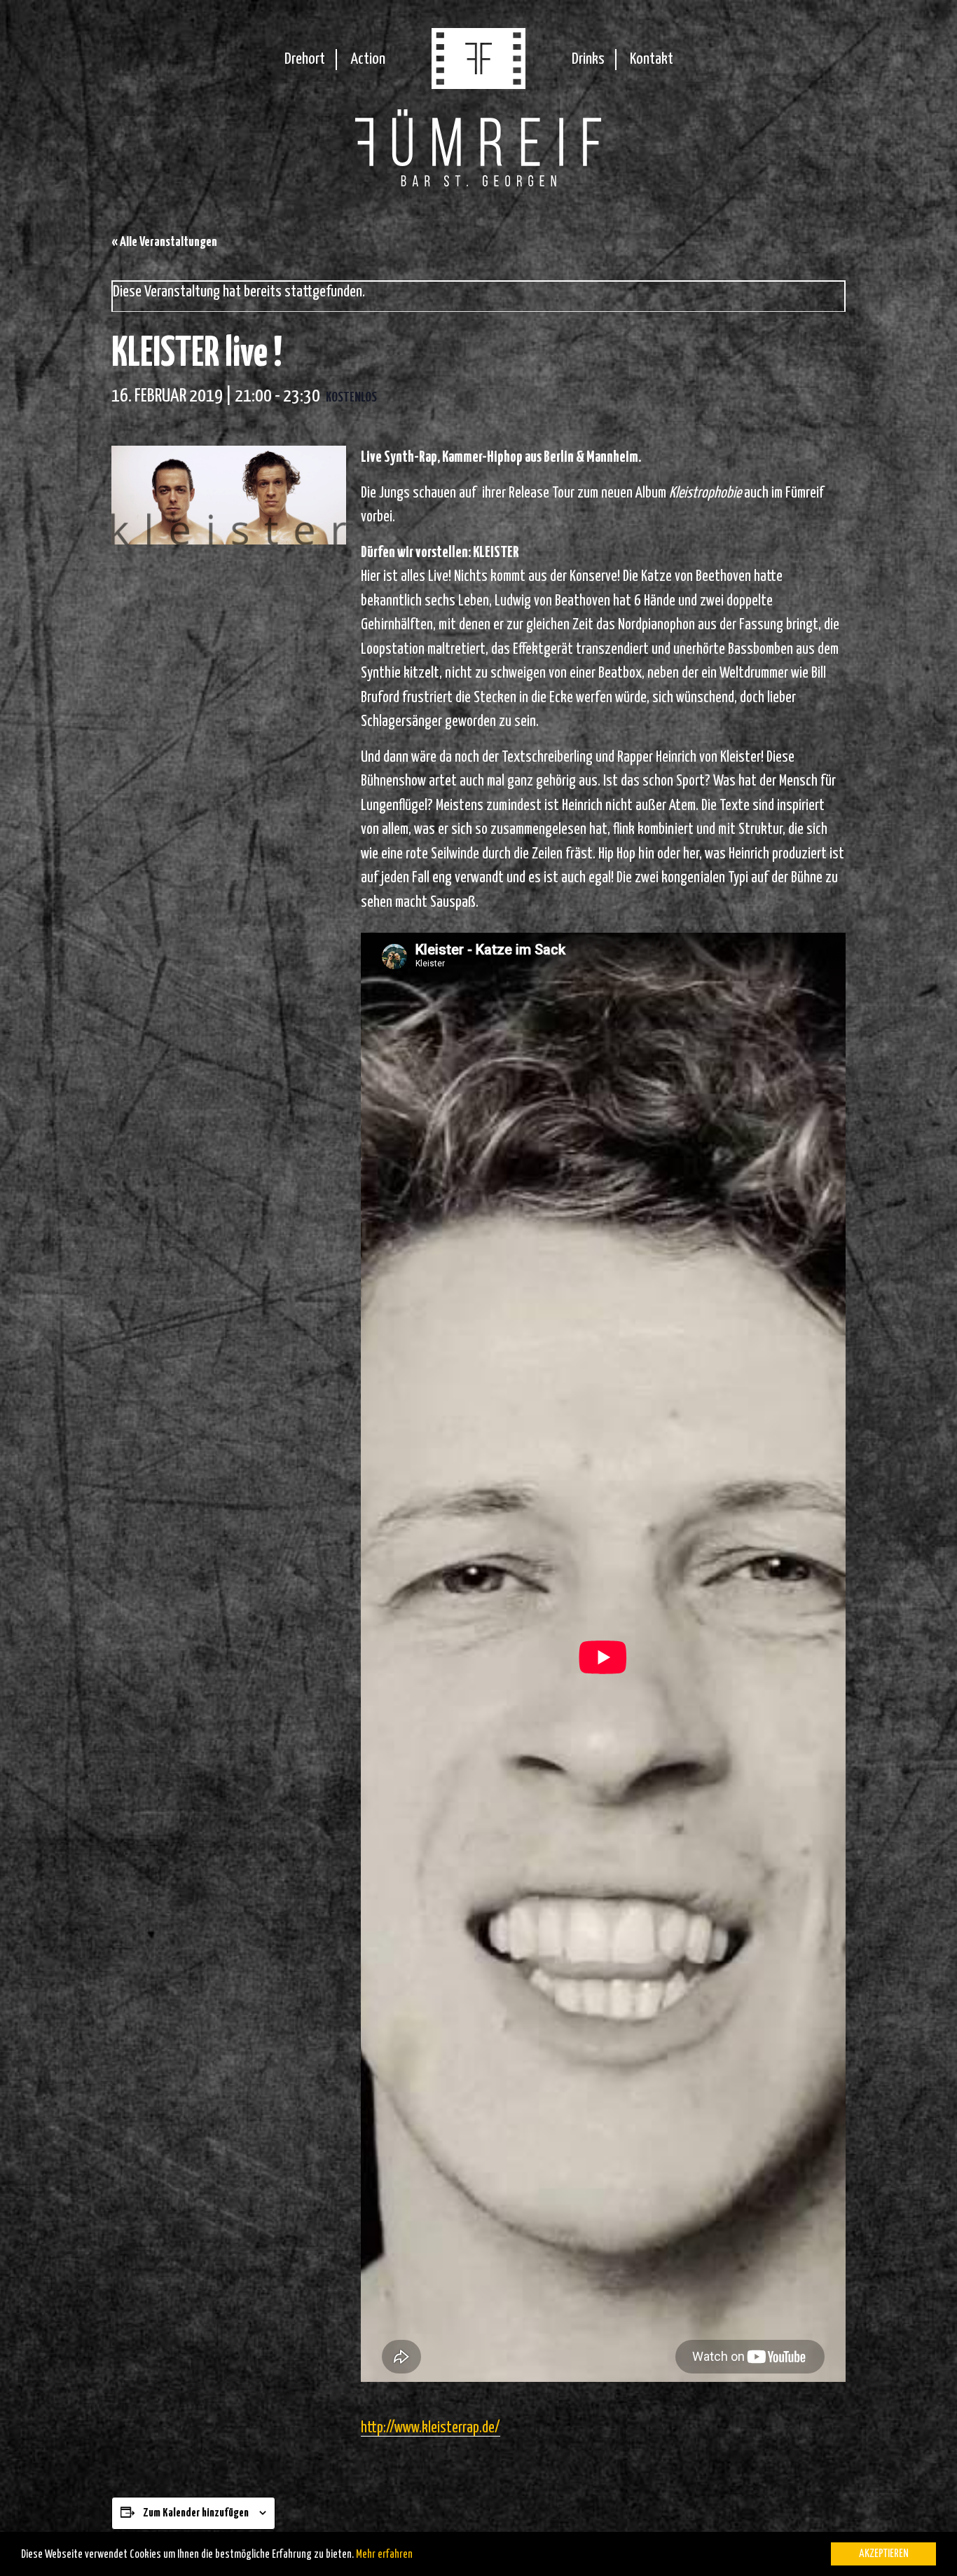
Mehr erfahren (384, 2555)
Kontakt (652, 59)
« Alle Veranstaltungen (164, 242)
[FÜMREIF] (478, 84)
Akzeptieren (884, 2554)
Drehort (305, 59)
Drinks (588, 59)
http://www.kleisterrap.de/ (431, 2428)
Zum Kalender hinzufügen (196, 2513)
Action (368, 59)
